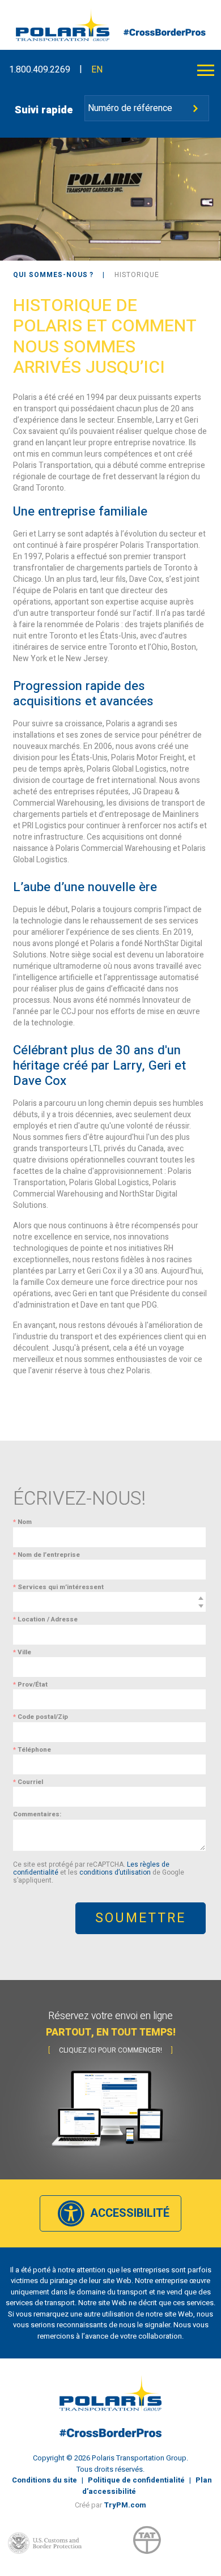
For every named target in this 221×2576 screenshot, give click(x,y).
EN (97, 70)
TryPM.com (125, 2505)
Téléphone (32, 1750)
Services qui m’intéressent (58, 1587)
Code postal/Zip (41, 1717)
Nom (22, 1522)
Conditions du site (44, 2480)
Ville (22, 1652)
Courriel (28, 1782)
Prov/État (30, 1685)
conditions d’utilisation (115, 1872)
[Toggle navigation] (206, 70)
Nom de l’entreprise (46, 1555)
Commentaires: (37, 1814)
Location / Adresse (45, 1619)
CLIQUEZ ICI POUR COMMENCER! (110, 2050)
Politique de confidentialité (136, 2480)
